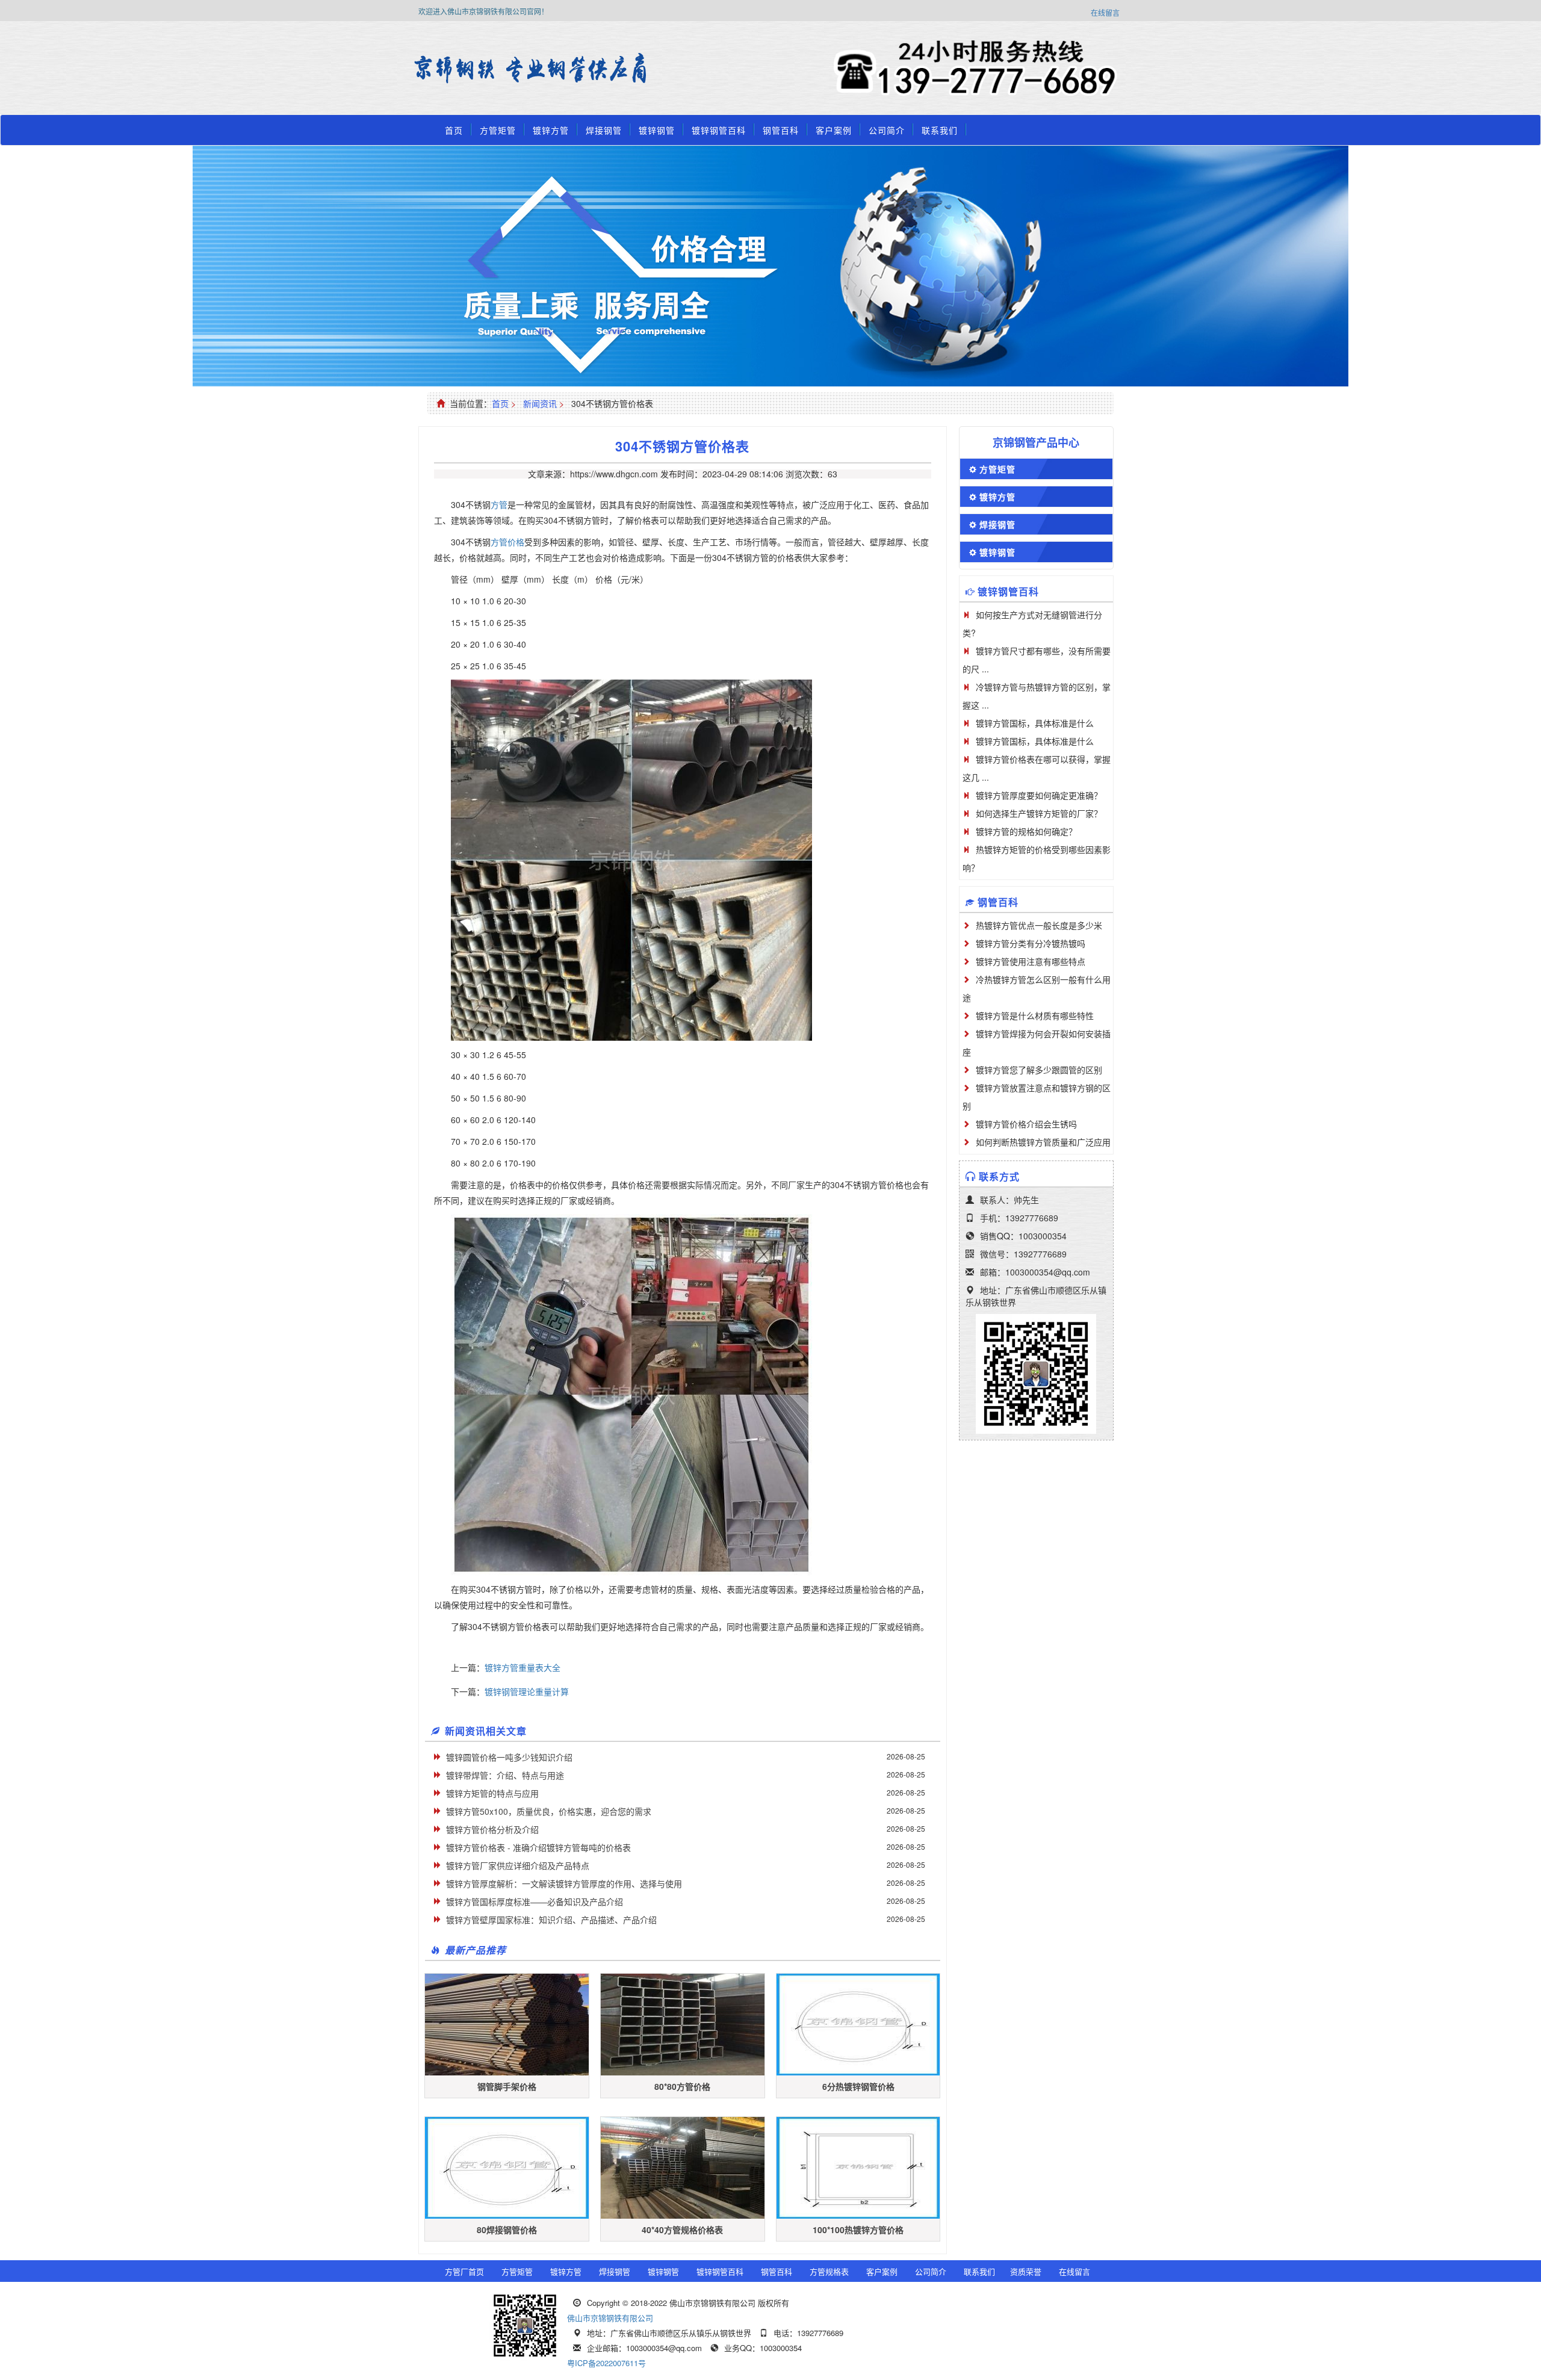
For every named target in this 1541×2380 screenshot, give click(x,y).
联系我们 (940, 130)
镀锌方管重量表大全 (522, 1667)
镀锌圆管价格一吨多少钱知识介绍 (509, 1757)
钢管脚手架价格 (507, 2086)
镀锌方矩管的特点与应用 (492, 1793)
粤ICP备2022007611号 (606, 2363)
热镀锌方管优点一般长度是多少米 (1039, 925)
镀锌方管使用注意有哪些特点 (1031, 961)
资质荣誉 (1026, 2271)
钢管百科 (781, 130)
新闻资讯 (540, 403)
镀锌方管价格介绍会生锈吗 (1026, 1124)
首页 (454, 130)
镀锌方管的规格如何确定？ (1026, 831)
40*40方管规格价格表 (682, 2230)
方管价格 (507, 542)
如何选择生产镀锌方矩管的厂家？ (1039, 813)
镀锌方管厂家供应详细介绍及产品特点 (518, 1865)
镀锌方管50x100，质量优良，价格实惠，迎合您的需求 (549, 1811)
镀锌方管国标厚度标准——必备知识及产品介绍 (535, 1901)
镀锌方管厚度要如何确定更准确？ (1039, 795)
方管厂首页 (464, 2271)
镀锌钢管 (657, 130)
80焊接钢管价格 (507, 2230)
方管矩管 (498, 130)
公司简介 (887, 130)
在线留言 (1105, 12)
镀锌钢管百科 (719, 130)
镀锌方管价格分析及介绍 (492, 1829)
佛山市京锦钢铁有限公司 (610, 2318)
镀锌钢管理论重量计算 (527, 1691)
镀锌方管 (551, 130)
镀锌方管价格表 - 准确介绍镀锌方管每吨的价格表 (538, 1847)
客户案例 (834, 130)
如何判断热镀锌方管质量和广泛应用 (1043, 1142)
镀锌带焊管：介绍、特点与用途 (505, 1775)
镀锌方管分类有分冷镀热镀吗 (1031, 943)
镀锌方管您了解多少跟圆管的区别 (1039, 1070)
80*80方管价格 (682, 2086)
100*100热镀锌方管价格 (858, 2230)
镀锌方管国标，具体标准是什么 (1035, 723)
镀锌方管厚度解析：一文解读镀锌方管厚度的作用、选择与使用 (564, 1883)
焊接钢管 (604, 130)
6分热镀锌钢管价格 (858, 2086)
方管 (499, 504)
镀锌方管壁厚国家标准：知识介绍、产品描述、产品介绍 (551, 1920)
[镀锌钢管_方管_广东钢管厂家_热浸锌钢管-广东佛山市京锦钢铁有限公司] (448, 69)
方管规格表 (829, 2271)
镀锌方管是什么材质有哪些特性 (1035, 1015)
